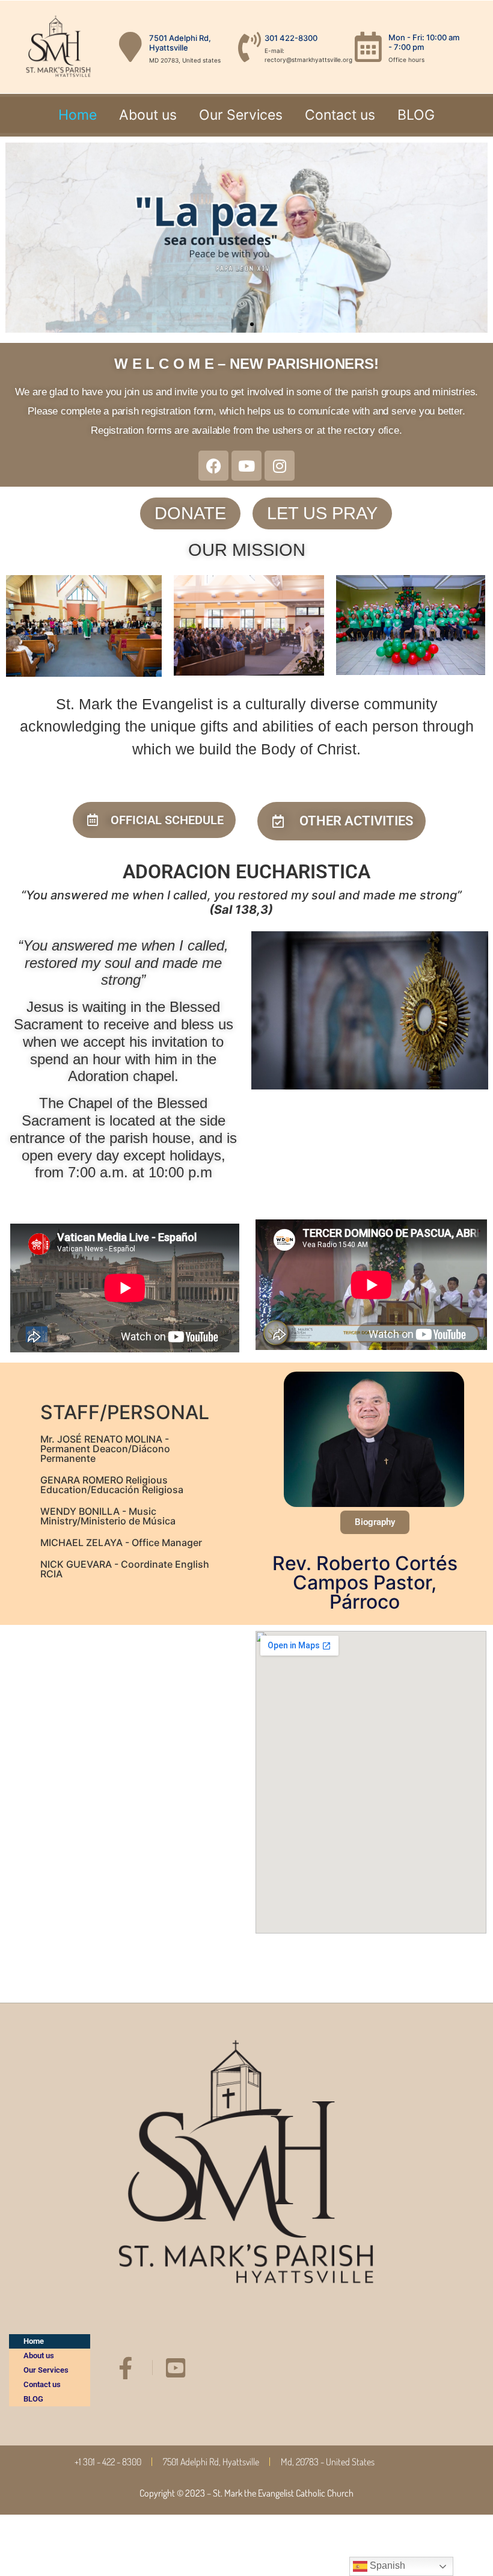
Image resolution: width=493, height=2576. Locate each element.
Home (78, 115)
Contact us (340, 115)
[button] (19, 238)
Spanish (386, 2565)
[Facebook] (213, 466)
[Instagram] (280, 466)
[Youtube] (246, 466)
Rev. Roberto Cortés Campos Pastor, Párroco (365, 1582)
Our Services (241, 115)
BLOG (416, 115)
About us (148, 115)
